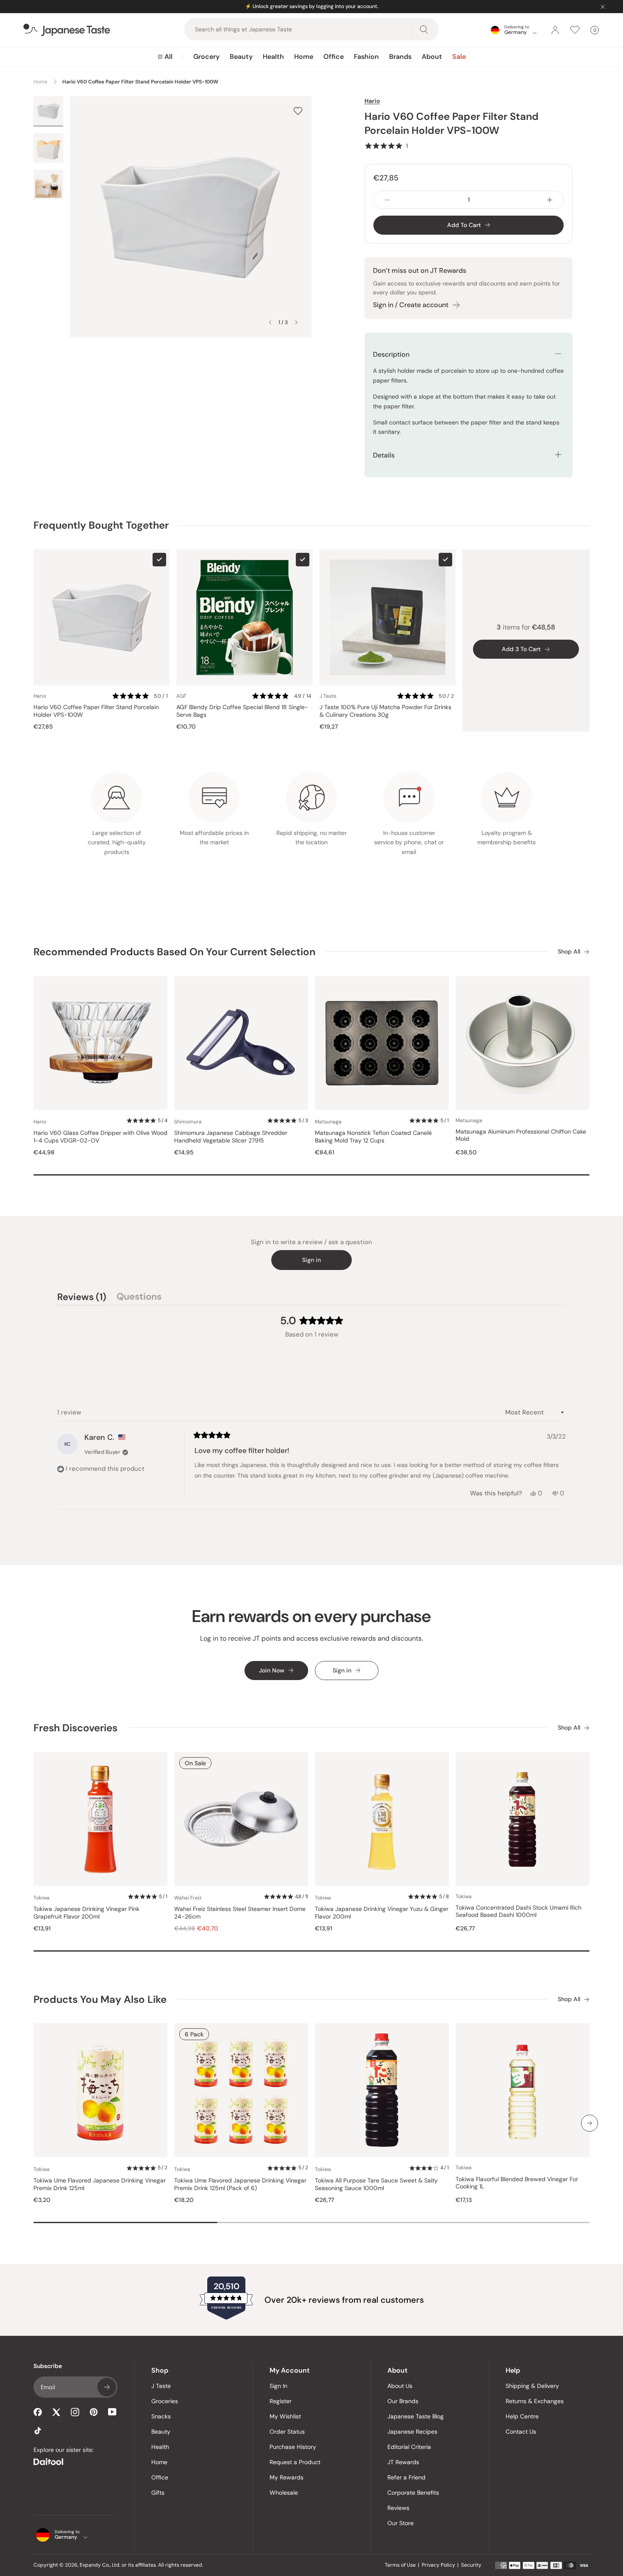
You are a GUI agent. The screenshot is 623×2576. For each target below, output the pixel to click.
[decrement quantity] (387, 200)
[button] (386, 146)
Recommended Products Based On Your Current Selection (174, 952)
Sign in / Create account (411, 305)
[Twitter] (56, 2412)
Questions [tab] (139, 1298)
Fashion (366, 57)
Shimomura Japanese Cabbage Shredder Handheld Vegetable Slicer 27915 (231, 1137)
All (168, 57)
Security (471, 2565)
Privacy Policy (438, 2565)
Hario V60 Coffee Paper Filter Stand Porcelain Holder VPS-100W (96, 711)
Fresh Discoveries (75, 1728)
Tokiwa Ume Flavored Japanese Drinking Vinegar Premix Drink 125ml (100, 2184)
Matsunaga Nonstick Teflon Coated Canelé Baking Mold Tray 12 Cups (373, 1137)
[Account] (555, 30)
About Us (400, 2386)
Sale (459, 57)
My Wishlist (285, 2416)
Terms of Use (400, 2565)
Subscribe (107, 2387)
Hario (372, 101)
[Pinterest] (94, 2412)
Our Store (400, 2523)
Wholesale (284, 2493)
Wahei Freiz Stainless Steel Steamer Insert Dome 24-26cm (240, 1913)
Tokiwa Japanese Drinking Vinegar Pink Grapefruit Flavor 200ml (86, 1913)
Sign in (311, 1260)
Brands (400, 57)
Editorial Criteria (409, 2447)
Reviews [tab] (82, 1298)
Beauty (241, 57)
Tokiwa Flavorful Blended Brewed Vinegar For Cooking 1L (517, 2183)
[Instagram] (75, 2412)
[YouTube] (112, 2412)
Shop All (569, 952)
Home (304, 57)
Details (384, 455)
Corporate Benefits (413, 2493)
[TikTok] (38, 2431)
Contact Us (521, 2432)
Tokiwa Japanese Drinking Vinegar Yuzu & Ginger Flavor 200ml (382, 1913)
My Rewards (286, 2477)
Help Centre (522, 2416)
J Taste (161, 2386)
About (432, 57)
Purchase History (293, 2447)
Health (273, 57)
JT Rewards (403, 2462)
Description (391, 354)
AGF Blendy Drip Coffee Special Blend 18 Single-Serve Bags (242, 711)
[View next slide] (296, 322)
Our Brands (403, 2401)
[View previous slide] (270, 322)
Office (334, 57)
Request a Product (295, 2462)
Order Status (287, 2432)
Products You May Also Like (100, 1999)
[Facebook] (38, 2412)
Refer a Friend (406, 2477)
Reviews (398, 2508)
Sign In (278, 2386)
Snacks (161, 2416)
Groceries (165, 2401)
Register (281, 2401)
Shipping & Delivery (532, 2386)
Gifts (158, 2493)
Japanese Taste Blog (416, 2416)
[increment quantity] (550, 200)
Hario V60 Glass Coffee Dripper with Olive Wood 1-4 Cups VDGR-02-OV (100, 1137)
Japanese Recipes (412, 2432)
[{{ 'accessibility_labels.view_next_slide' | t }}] (590, 2123)
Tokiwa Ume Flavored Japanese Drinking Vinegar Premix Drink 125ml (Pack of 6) (240, 2184)
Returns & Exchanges (535, 2401)
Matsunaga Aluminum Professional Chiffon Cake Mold (521, 1135)
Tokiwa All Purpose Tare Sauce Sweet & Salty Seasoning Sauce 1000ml (376, 2184)
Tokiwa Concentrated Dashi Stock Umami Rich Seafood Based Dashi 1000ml (519, 1912)
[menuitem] (165, 57)
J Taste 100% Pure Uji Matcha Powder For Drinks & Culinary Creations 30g (385, 711)
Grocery (206, 57)
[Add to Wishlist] (298, 111)
